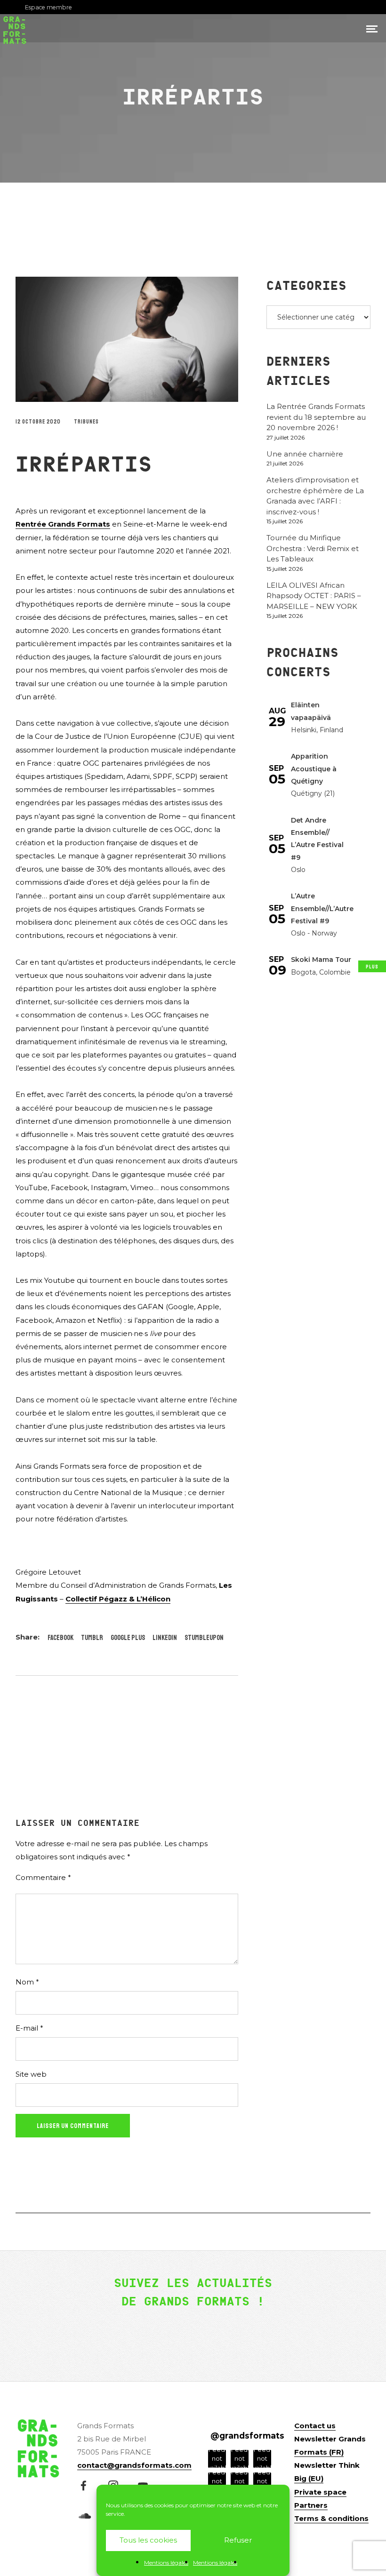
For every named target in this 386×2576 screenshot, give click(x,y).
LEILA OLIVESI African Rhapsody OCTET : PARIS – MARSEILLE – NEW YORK (314, 596)
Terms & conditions (331, 2518)
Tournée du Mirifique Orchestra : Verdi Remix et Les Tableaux (313, 548)
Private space (320, 2492)
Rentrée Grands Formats (63, 524)
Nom (27, 1982)
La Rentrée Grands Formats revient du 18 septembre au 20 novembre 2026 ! (316, 417)
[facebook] (88, 2487)
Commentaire (43, 1877)
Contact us (315, 2426)
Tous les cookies (148, 2540)
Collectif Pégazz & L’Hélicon (118, 1599)
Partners (311, 2505)
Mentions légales (166, 2563)
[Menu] (372, 28)
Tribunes (86, 422)
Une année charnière (305, 454)
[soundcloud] (88, 2517)
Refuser (238, 2540)
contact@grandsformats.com (134, 2465)
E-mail (29, 2028)
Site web (31, 2074)
